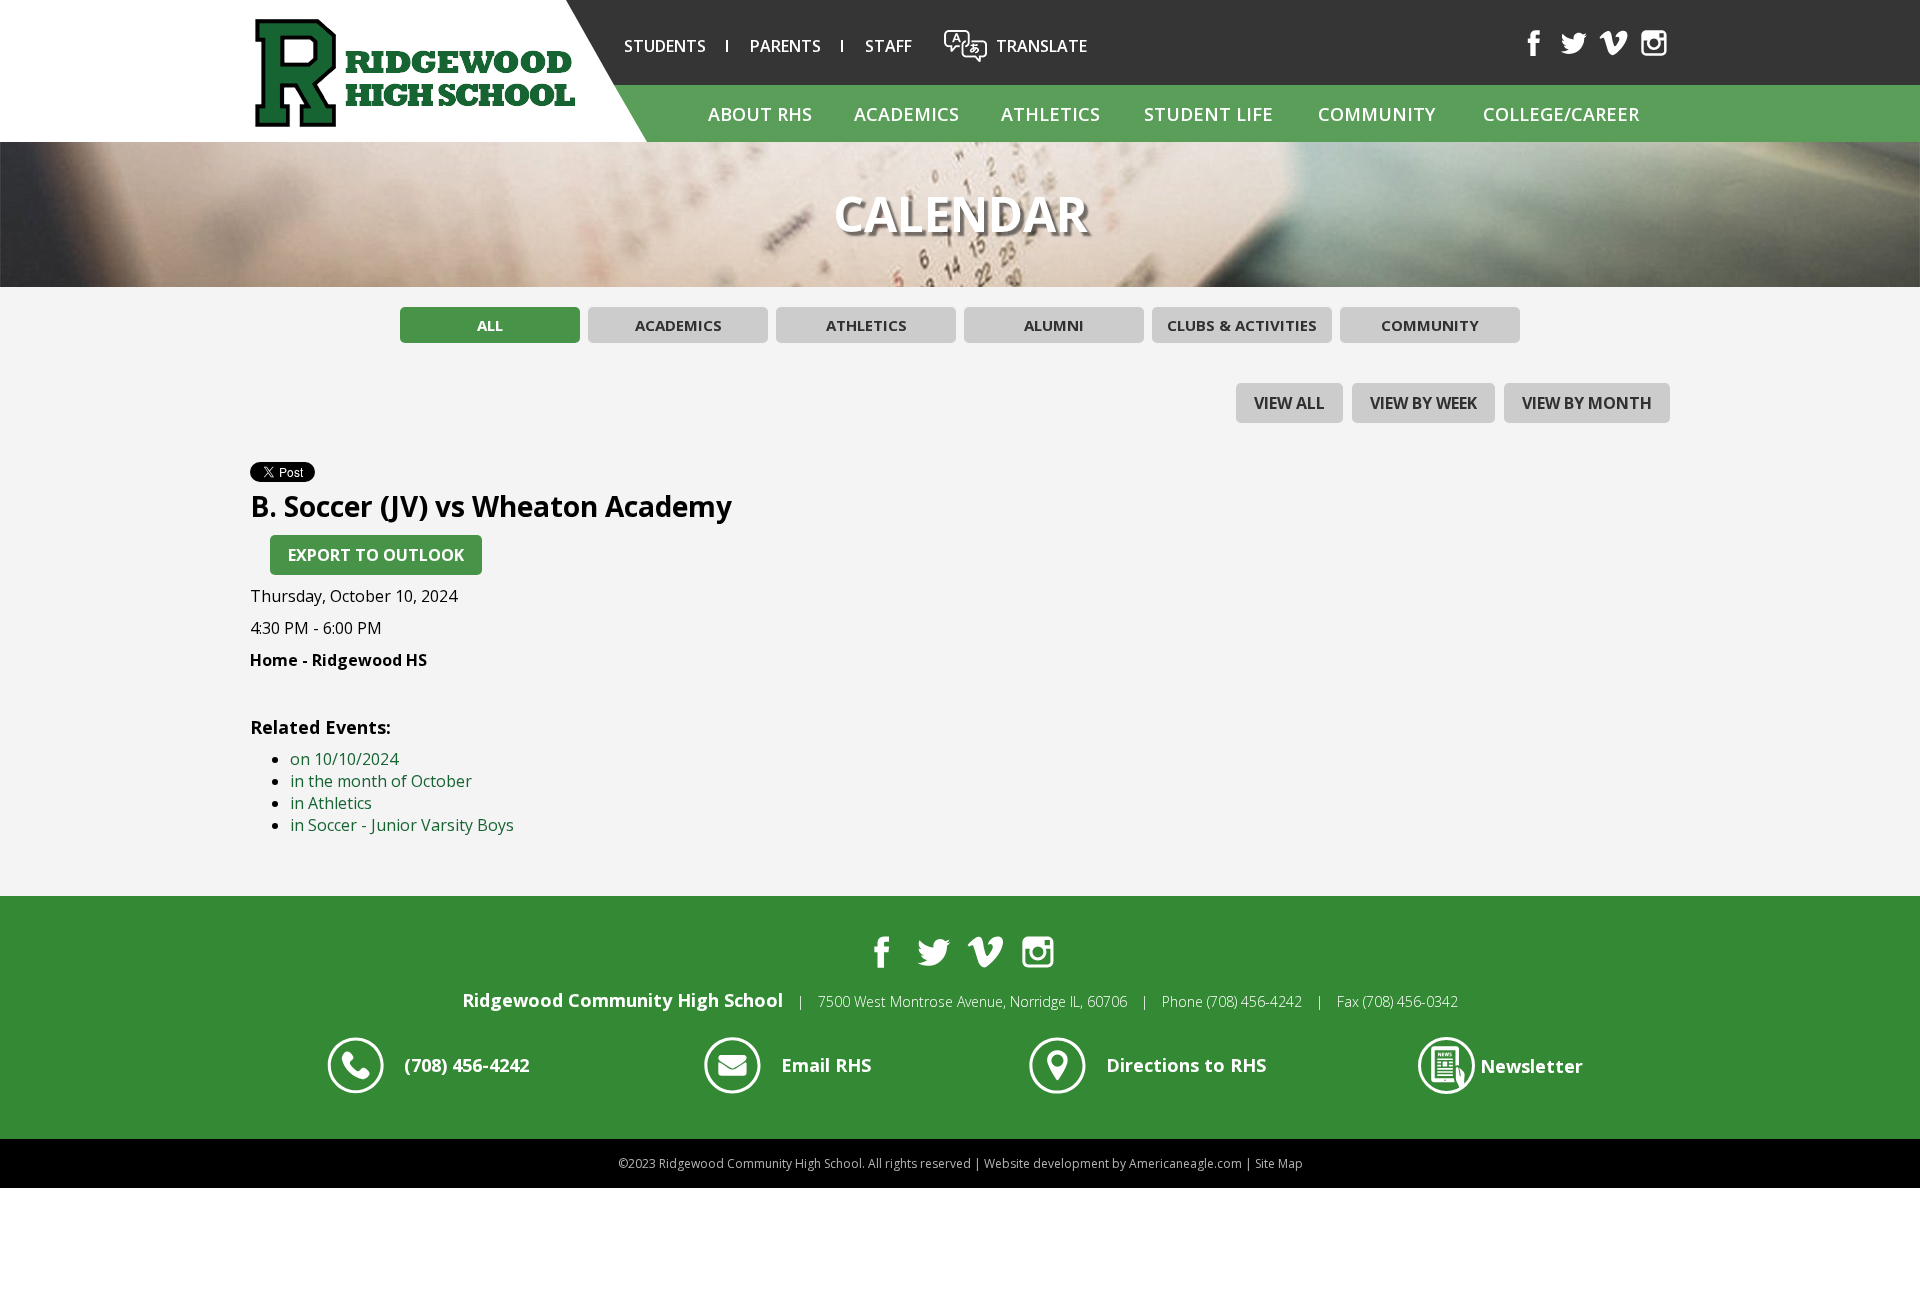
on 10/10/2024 (344, 759)
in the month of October (381, 781)
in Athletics (331, 803)
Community (1430, 325)
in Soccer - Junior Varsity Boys (402, 825)
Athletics (866, 325)
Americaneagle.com (1185, 1163)
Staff (888, 46)
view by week (1423, 403)
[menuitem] (759, 113)
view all (1289, 403)
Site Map (1279, 1163)
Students (665, 46)
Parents (785, 46)
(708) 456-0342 (1410, 1001)
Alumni (1054, 325)
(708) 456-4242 (1254, 1001)
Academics (678, 325)
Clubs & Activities (1242, 325)
